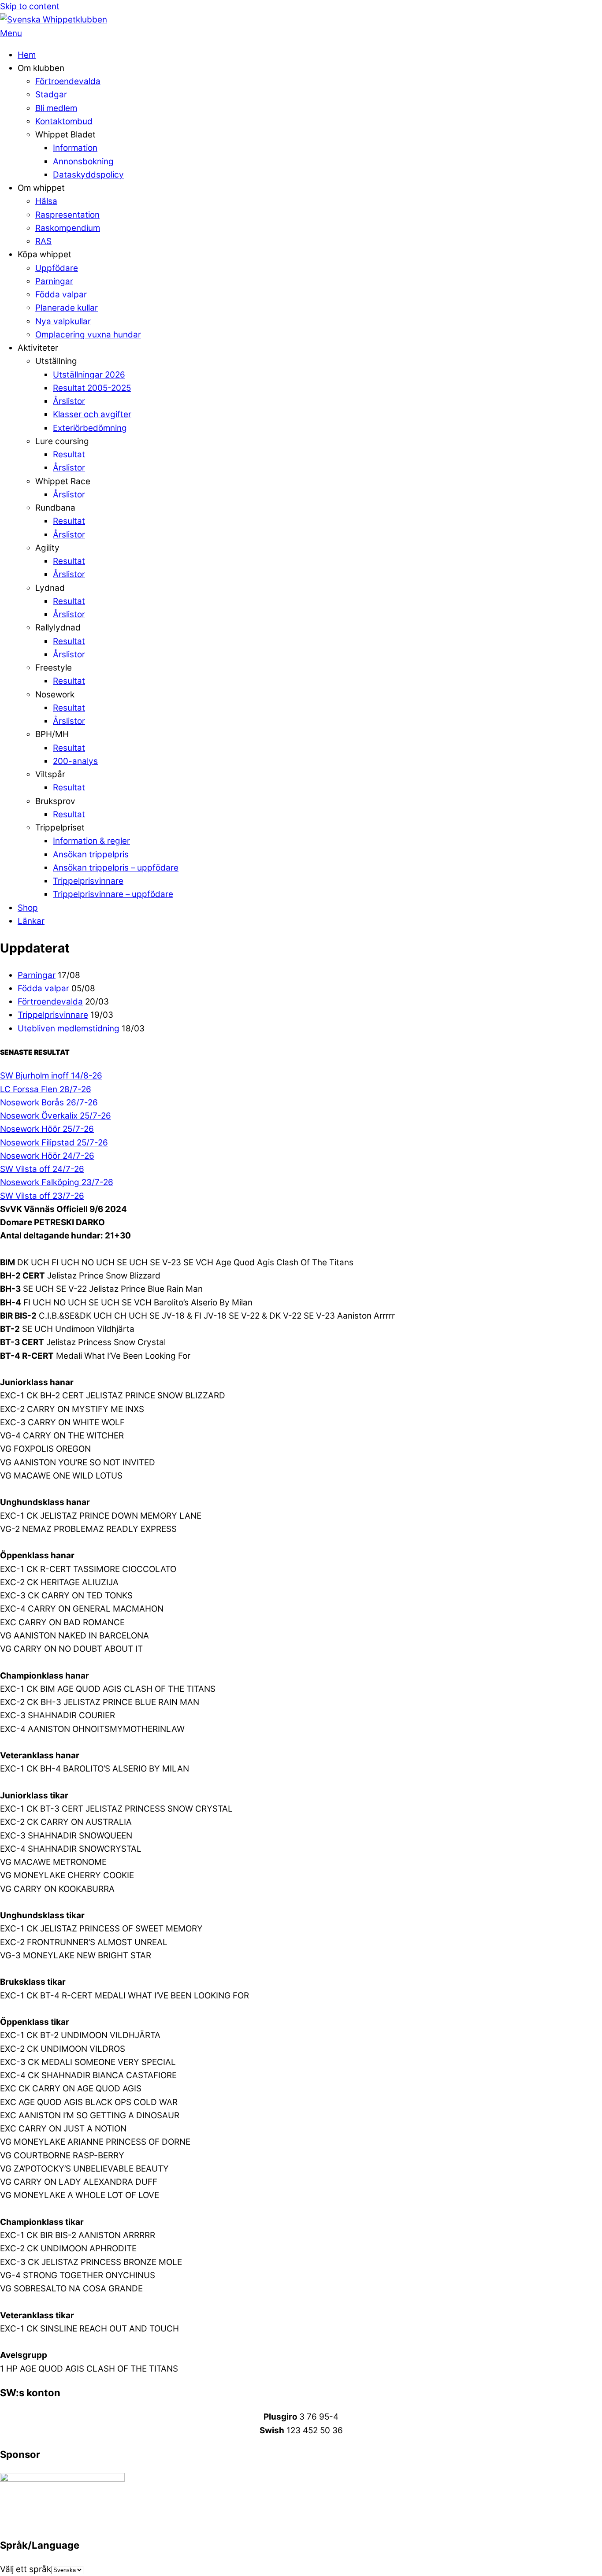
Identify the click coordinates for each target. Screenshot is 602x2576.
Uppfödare (57, 268)
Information (75, 148)
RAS (43, 241)
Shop (28, 908)
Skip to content (30, 6)
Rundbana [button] (55, 508)
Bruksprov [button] (55, 801)
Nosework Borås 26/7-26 (49, 1103)
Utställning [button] (56, 361)
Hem (27, 55)
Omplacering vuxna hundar (88, 335)
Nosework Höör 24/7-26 (47, 1156)
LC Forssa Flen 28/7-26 (46, 1089)
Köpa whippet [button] (45, 254)
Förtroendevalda (68, 81)
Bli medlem (56, 108)
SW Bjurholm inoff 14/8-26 (51, 1076)
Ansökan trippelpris (91, 854)
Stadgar (51, 95)
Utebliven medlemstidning (69, 1029)
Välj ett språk (26, 2569)
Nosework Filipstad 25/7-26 (54, 1143)
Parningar (54, 281)
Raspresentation (67, 215)
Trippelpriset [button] (60, 828)
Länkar (31, 921)
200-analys (75, 761)
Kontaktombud (64, 121)
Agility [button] (47, 548)
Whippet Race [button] (63, 481)
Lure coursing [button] (62, 441)
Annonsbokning (83, 161)
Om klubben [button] (41, 68)
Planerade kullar (67, 308)
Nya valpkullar (63, 321)
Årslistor (69, 401)
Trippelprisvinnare (88, 881)
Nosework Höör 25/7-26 (47, 1129)
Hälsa (46, 201)
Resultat (69, 454)
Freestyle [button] (54, 668)
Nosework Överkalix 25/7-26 (56, 1116)
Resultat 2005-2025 (92, 388)
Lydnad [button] (50, 588)
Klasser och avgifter (92, 414)
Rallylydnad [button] (58, 628)
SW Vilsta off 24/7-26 (42, 1169)
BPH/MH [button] (52, 734)
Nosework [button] (55, 695)
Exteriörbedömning (90, 428)
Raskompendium (68, 228)
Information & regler (91, 841)
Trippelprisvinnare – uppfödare (113, 894)
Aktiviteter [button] (38, 348)
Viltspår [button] (50, 774)
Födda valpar (61, 295)
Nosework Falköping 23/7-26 (57, 1182)
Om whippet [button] (41, 188)
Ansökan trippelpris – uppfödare (116, 868)
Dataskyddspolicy (88, 175)
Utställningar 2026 (89, 375)
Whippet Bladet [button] (65, 135)
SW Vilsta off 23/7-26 (42, 1196)
